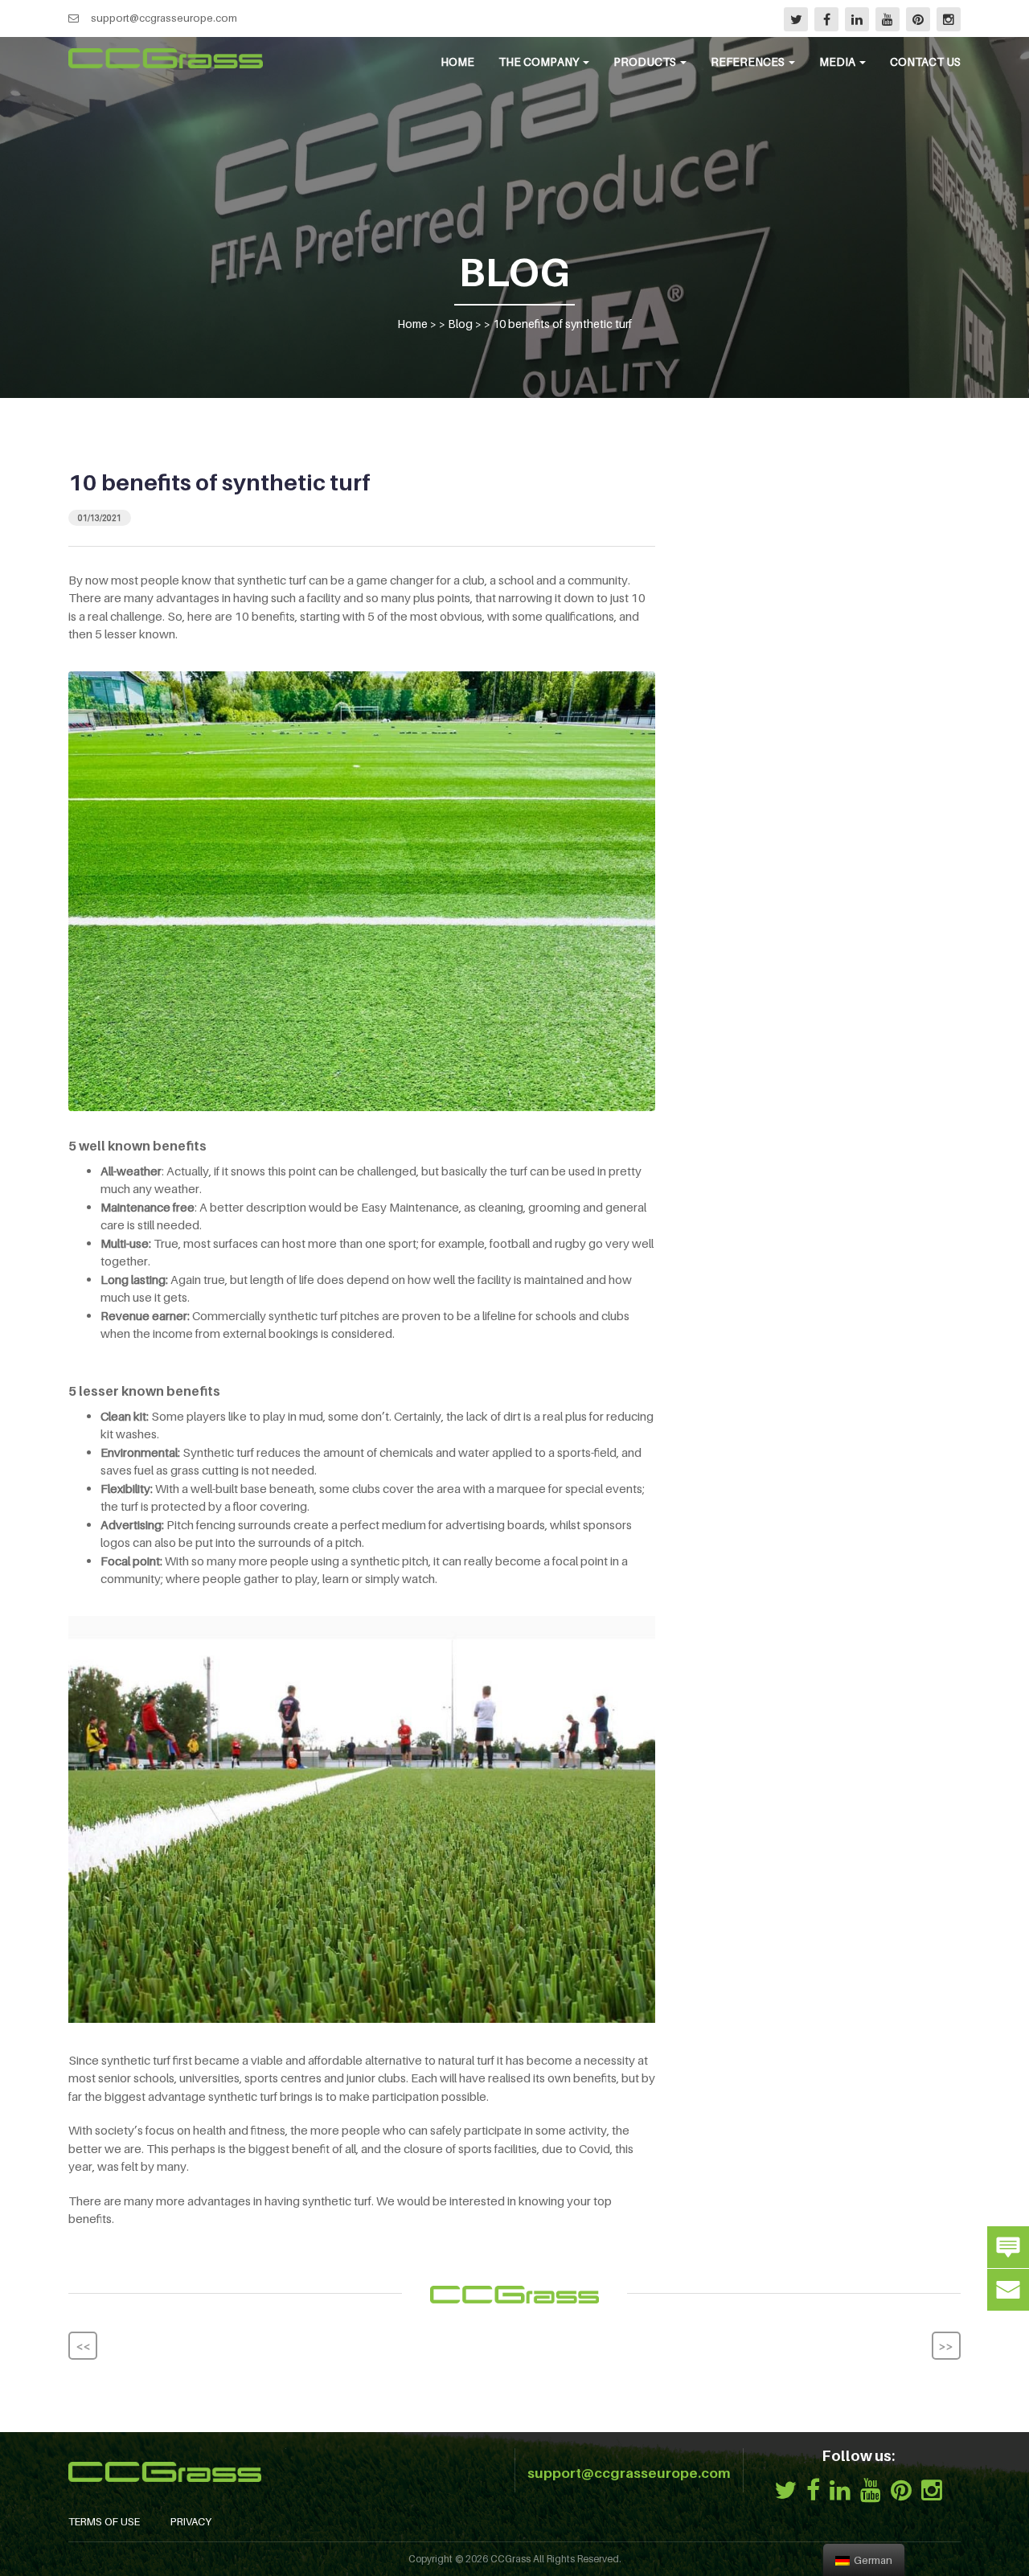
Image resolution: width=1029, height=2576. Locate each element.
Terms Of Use (104, 2521)
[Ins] (949, 19)
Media (838, 62)
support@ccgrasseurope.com (164, 18)
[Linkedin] (857, 19)
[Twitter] (796, 19)
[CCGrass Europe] (166, 58)
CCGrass (510, 2559)
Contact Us (925, 62)
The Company (540, 62)
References (749, 62)
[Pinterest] (918, 19)
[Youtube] (888, 19)
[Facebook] (826, 19)
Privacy (191, 2521)
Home (457, 62)
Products (646, 62)
